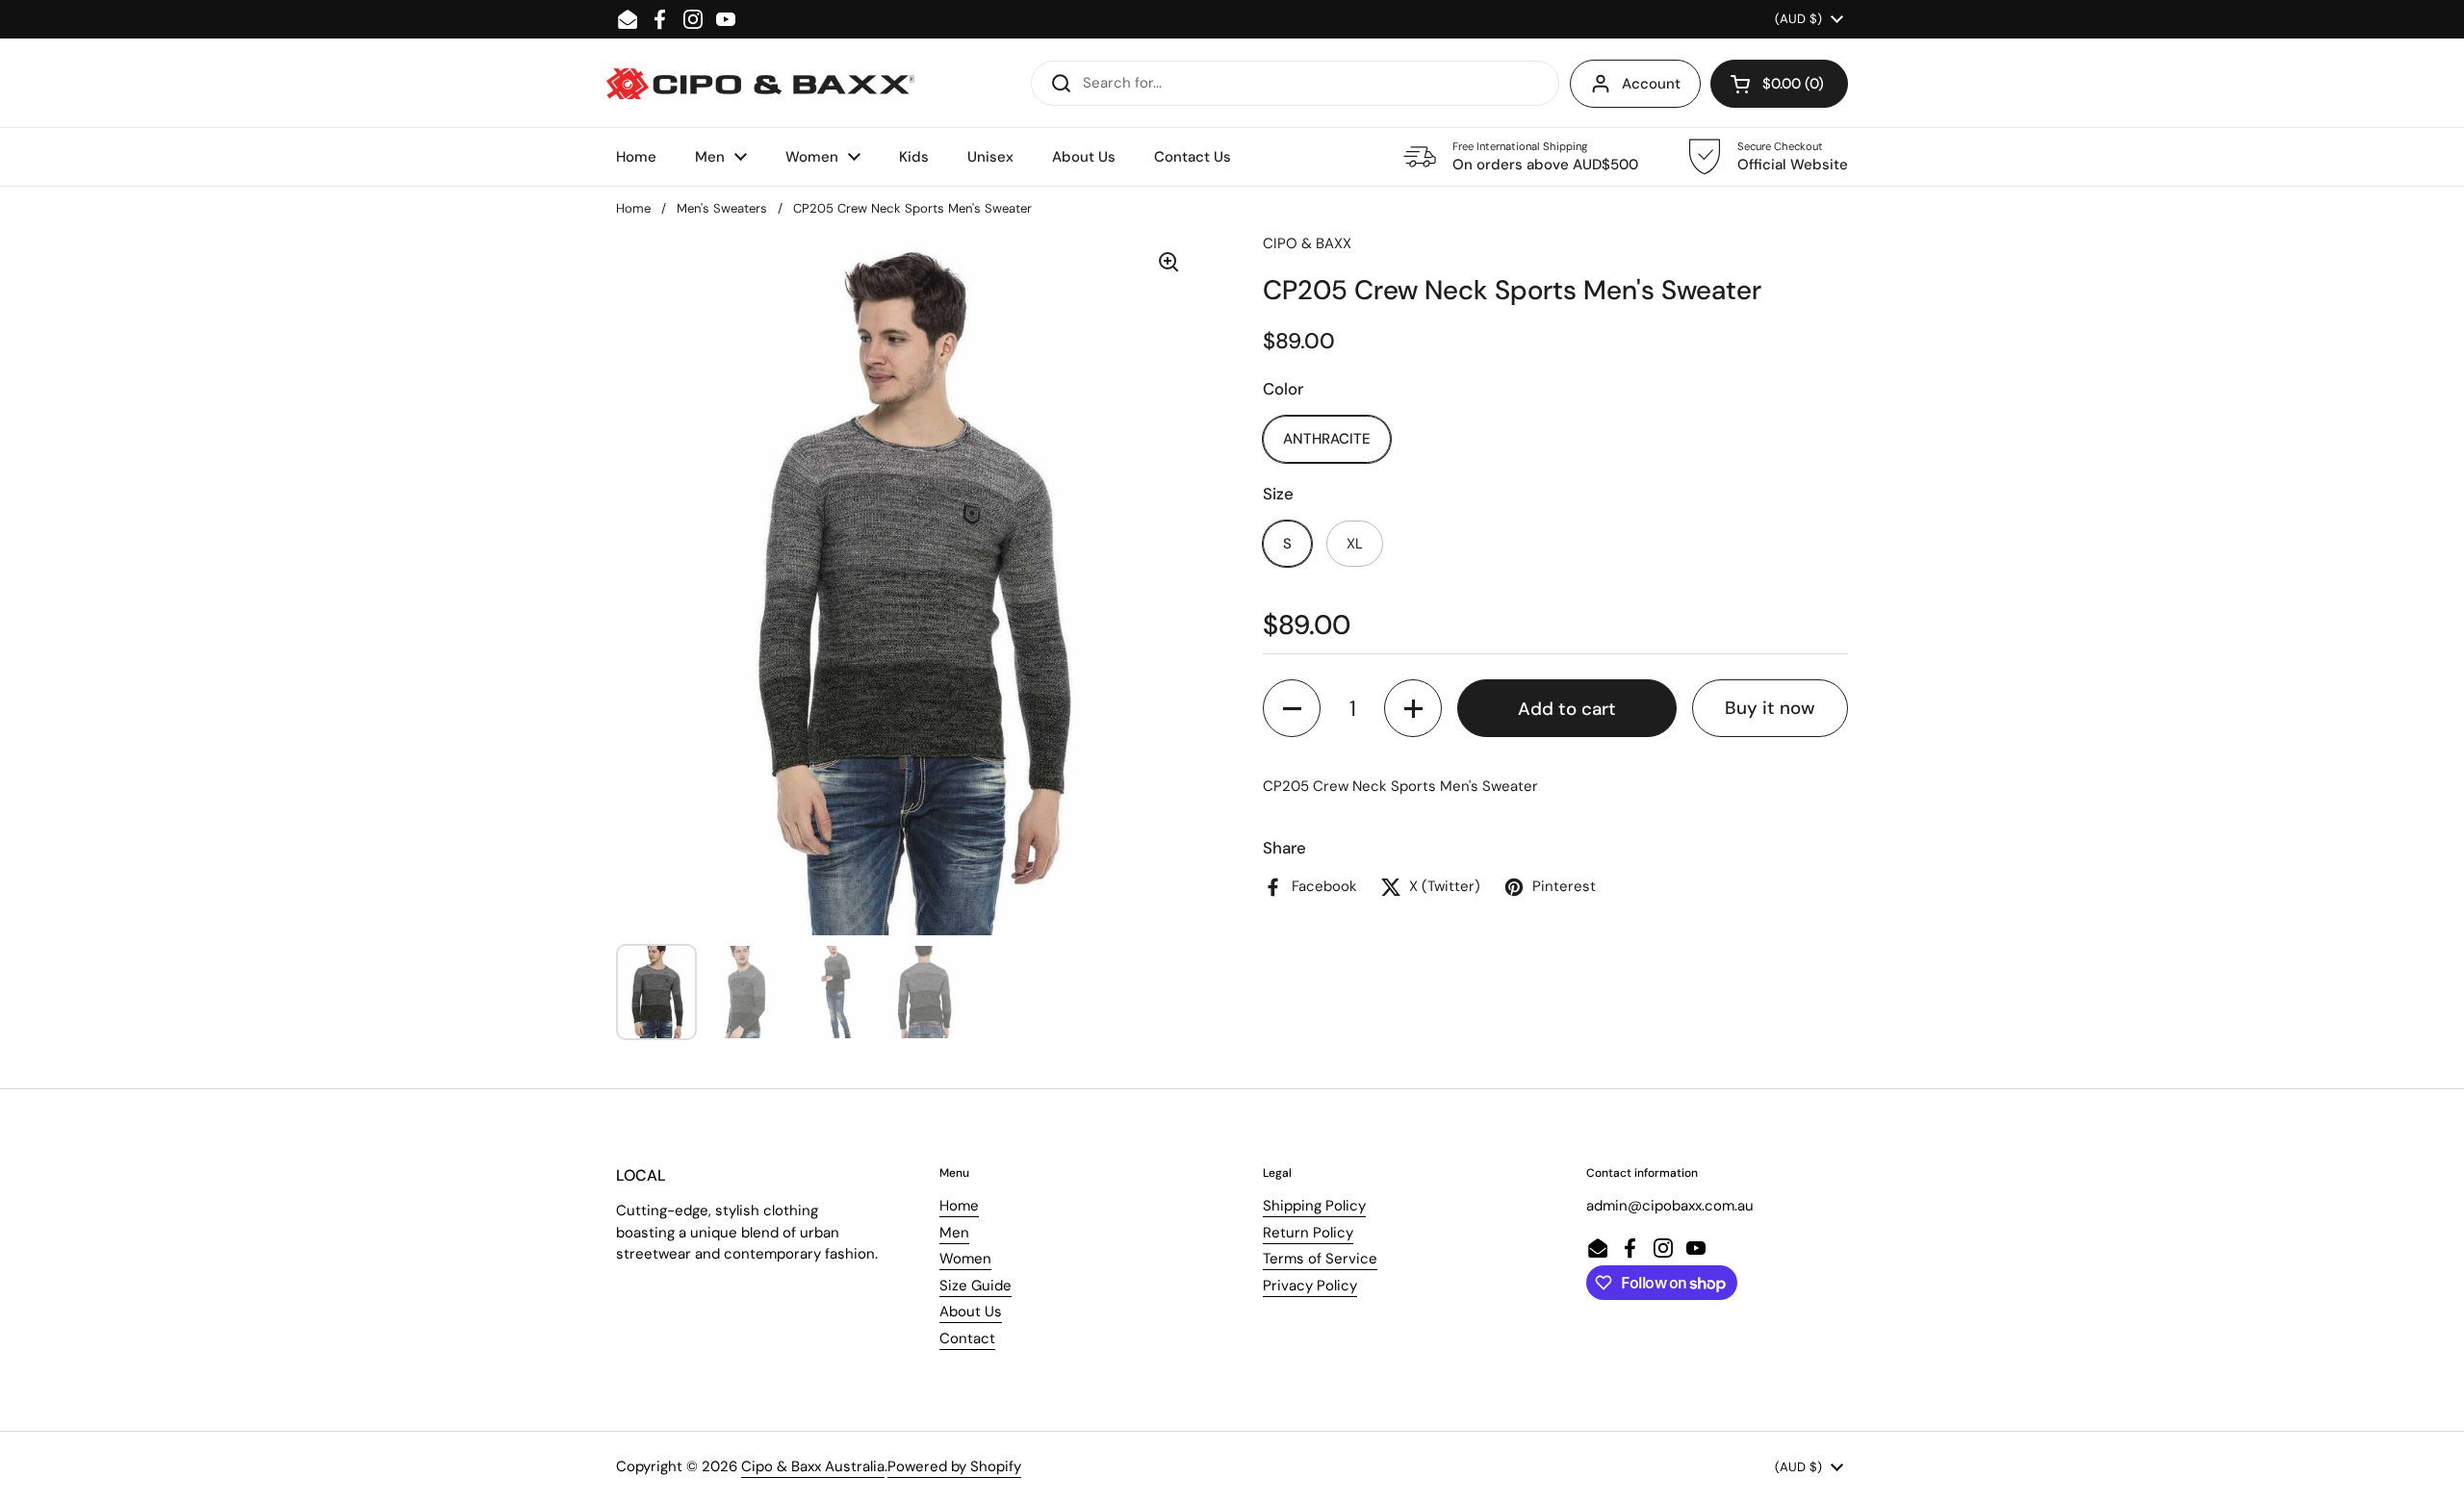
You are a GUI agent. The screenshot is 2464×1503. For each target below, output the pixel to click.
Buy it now (1770, 708)
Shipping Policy (1314, 1206)
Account (1651, 84)
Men (954, 1233)
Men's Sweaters (722, 208)
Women (965, 1259)
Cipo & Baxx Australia (813, 1466)
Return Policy (1308, 1233)
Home (633, 208)
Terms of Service (1320, 1259)
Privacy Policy (1310, 1286)
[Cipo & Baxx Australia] (760, 84)
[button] (1779, 84)
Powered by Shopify (954, 1466)
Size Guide (975, 1286)
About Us (971, 1312)
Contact (967, 1338)
